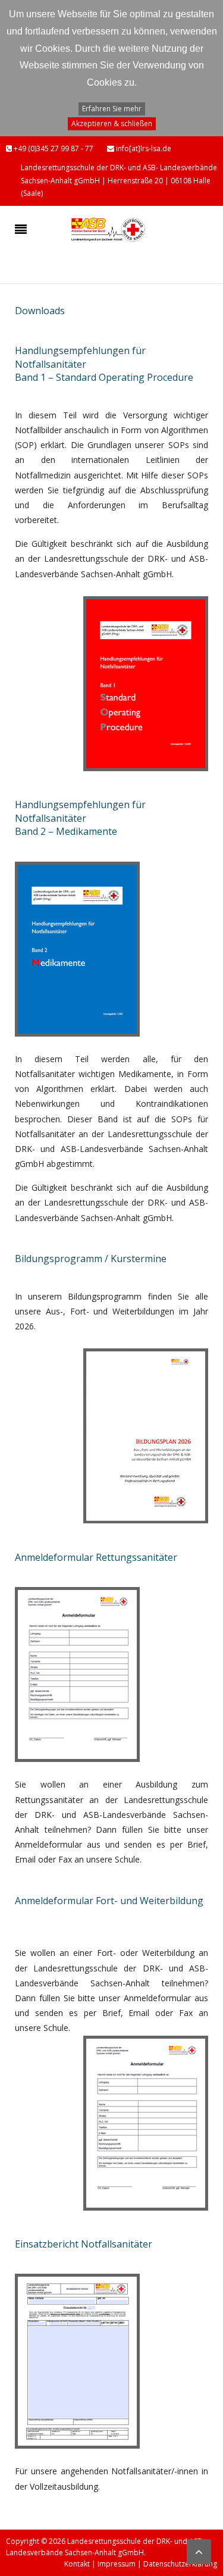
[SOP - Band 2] (77, 948)
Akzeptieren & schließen (112, 123)
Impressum (117, 2564)
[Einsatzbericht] (77, 2360)
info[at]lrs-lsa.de (143, 148)
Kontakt (77, 2564)
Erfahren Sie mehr (112, 109)
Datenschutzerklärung (180, 2564)
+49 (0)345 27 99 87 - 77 (53, 148)
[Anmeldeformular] (77, 1674)
